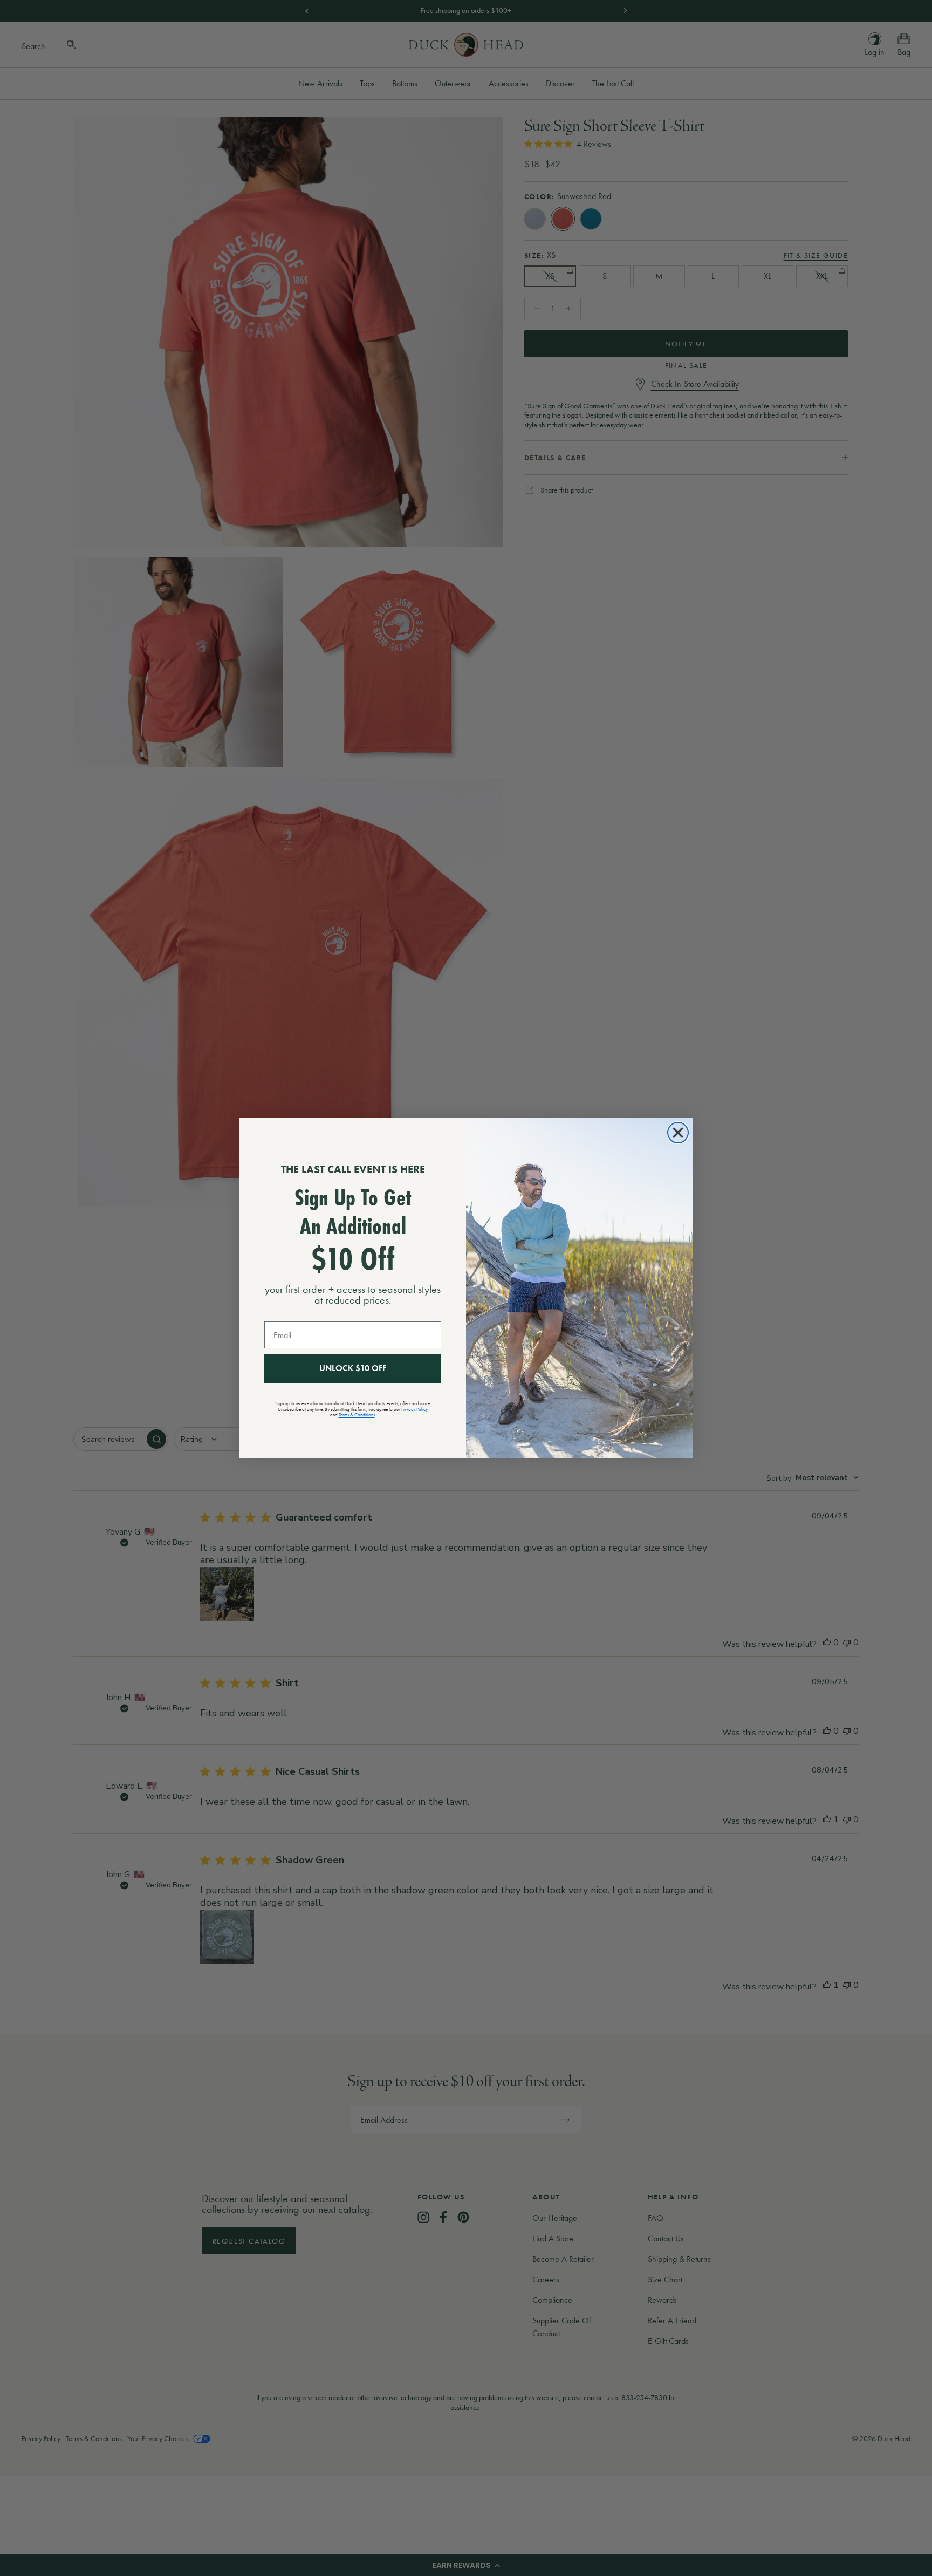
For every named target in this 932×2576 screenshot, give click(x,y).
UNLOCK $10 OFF (353, 1368)
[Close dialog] (678, 1133)
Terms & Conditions (357, 1415)
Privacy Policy (414, 1409)
